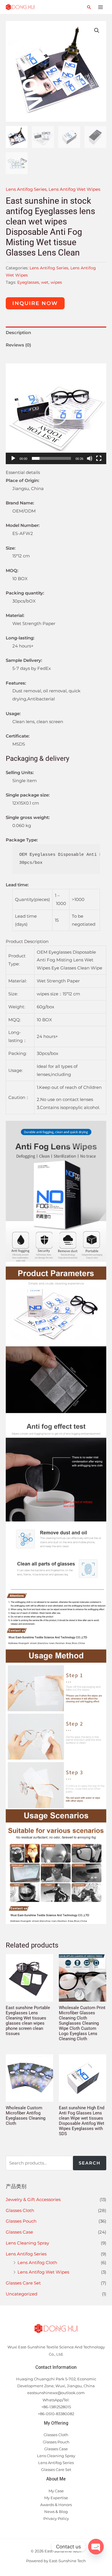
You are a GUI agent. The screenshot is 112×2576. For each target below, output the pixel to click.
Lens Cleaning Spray (27, 2243)
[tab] (56, 333)
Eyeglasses (28, 282)
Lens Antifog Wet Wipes (43, 2272)
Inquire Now (35, 303)
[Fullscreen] (99, 458)
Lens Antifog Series (26, 2254)
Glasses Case (19, 2232)
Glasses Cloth (20, 2210)
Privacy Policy (56, 2518)
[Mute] (90, 458)
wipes (56, 282)
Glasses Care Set (23, 2283)
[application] (56, 414)
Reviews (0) (18, 345)
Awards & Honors (56, 2505)
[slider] (51, 458)
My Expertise (56, 2498)
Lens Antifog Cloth (37, 2262)
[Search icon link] (89, 7)
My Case (56, 2491)
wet (45, 282)
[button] (56, 414)
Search (90, 2163)
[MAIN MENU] (100, 7)
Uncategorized (22, 2294)
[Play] (13, 458)
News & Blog (56, 2512)
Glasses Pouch (21, 2221)
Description (18, 333)
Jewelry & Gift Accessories (33, 2199)
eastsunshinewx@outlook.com (56, 2393)
